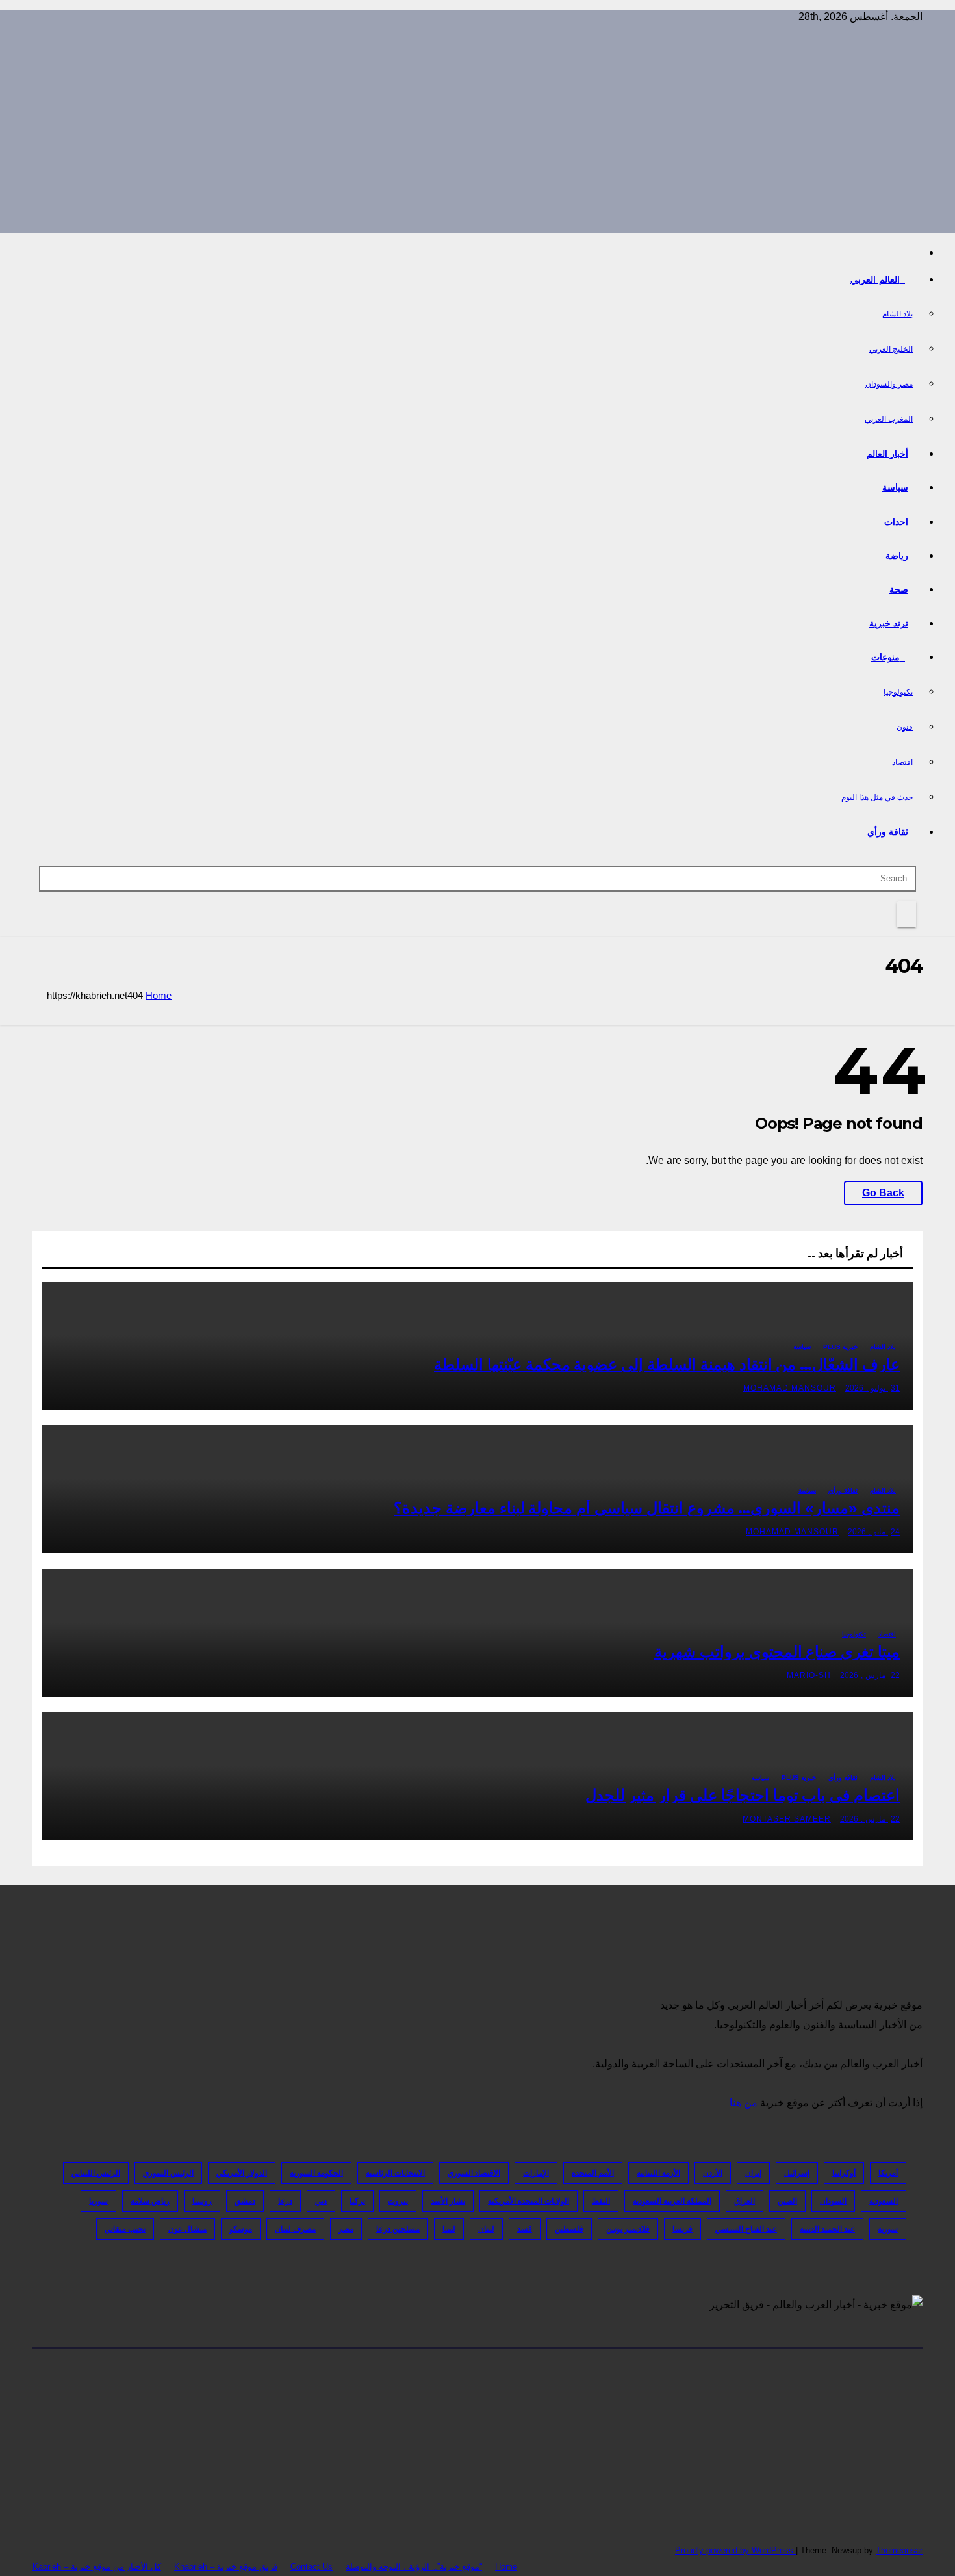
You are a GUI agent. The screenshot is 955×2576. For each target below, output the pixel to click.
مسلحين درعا (398, 2229)
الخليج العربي (891, 349)
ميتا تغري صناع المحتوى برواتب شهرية (777, 1652)
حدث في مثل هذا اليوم (877, 797)
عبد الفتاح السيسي (746, 2229)
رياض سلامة (150, 2201)
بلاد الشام (898, 314)
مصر (346, 2229)
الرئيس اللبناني (96, 2173)
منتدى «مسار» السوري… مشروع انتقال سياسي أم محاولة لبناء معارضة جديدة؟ (647, 1508)
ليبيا (449, 2229)
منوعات (885, 657)
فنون (905, 727)
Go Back (883, 1193)
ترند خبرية (889, 623)
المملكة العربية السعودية (672, 2201)
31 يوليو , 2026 (872, 1388)
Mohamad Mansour (790, 1388)
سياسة (895, 487)
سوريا (98, 2201)
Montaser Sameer (787, 1819)
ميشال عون (187, 2229)
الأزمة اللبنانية (658, 2173)
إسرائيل (797, 2173)
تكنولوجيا (898, 692)
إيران (753, 2173)
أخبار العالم (888, 454)
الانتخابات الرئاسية (395, 2173)
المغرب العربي (889, 419)
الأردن (713, 2173)
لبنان (486, 2229)
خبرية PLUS (840, 1347)
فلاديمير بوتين (628, 2229)
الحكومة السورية (316, 2173)
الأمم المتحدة (593, 2173)
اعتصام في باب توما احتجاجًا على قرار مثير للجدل (743, 1795)
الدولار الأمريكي (242, 2173)
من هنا (744, 2103)
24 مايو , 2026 (874, 1532)
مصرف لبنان (295, 2229)
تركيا (357, 2201)
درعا (285, 2201)
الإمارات (536, 2173)
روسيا (202, 2201)
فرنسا (682, 2229)
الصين (787, 2201)
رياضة (897, 556)
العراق (745, 2201)
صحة (899, 589)
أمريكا (888, 2173)
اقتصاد (902, 762)
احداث (896, 522)
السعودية (884, 2201)
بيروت (398, 2201)
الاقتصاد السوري (474, 2173)
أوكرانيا (844, 2173)
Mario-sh (809, 1675)
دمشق (245, 2201)
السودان (833, 2201)
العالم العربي (875, 279)
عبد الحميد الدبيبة (827, 2229)
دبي (321, 2201)
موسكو (241, 2229)
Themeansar (899, 2550)
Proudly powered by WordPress (735, 2550)
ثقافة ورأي (888, 832)
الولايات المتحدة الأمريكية (528, 2201)
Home (159, 995)
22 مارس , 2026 (870, 1675)
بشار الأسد (448, 2201)
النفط (601, 2201)
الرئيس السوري (168, 2173)
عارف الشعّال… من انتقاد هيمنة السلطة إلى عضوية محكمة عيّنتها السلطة (667, 1364)
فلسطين (569, 2229)
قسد (525, 2229)
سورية (888, 2229)
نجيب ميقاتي (125, 2229)
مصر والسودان (889, 384)
